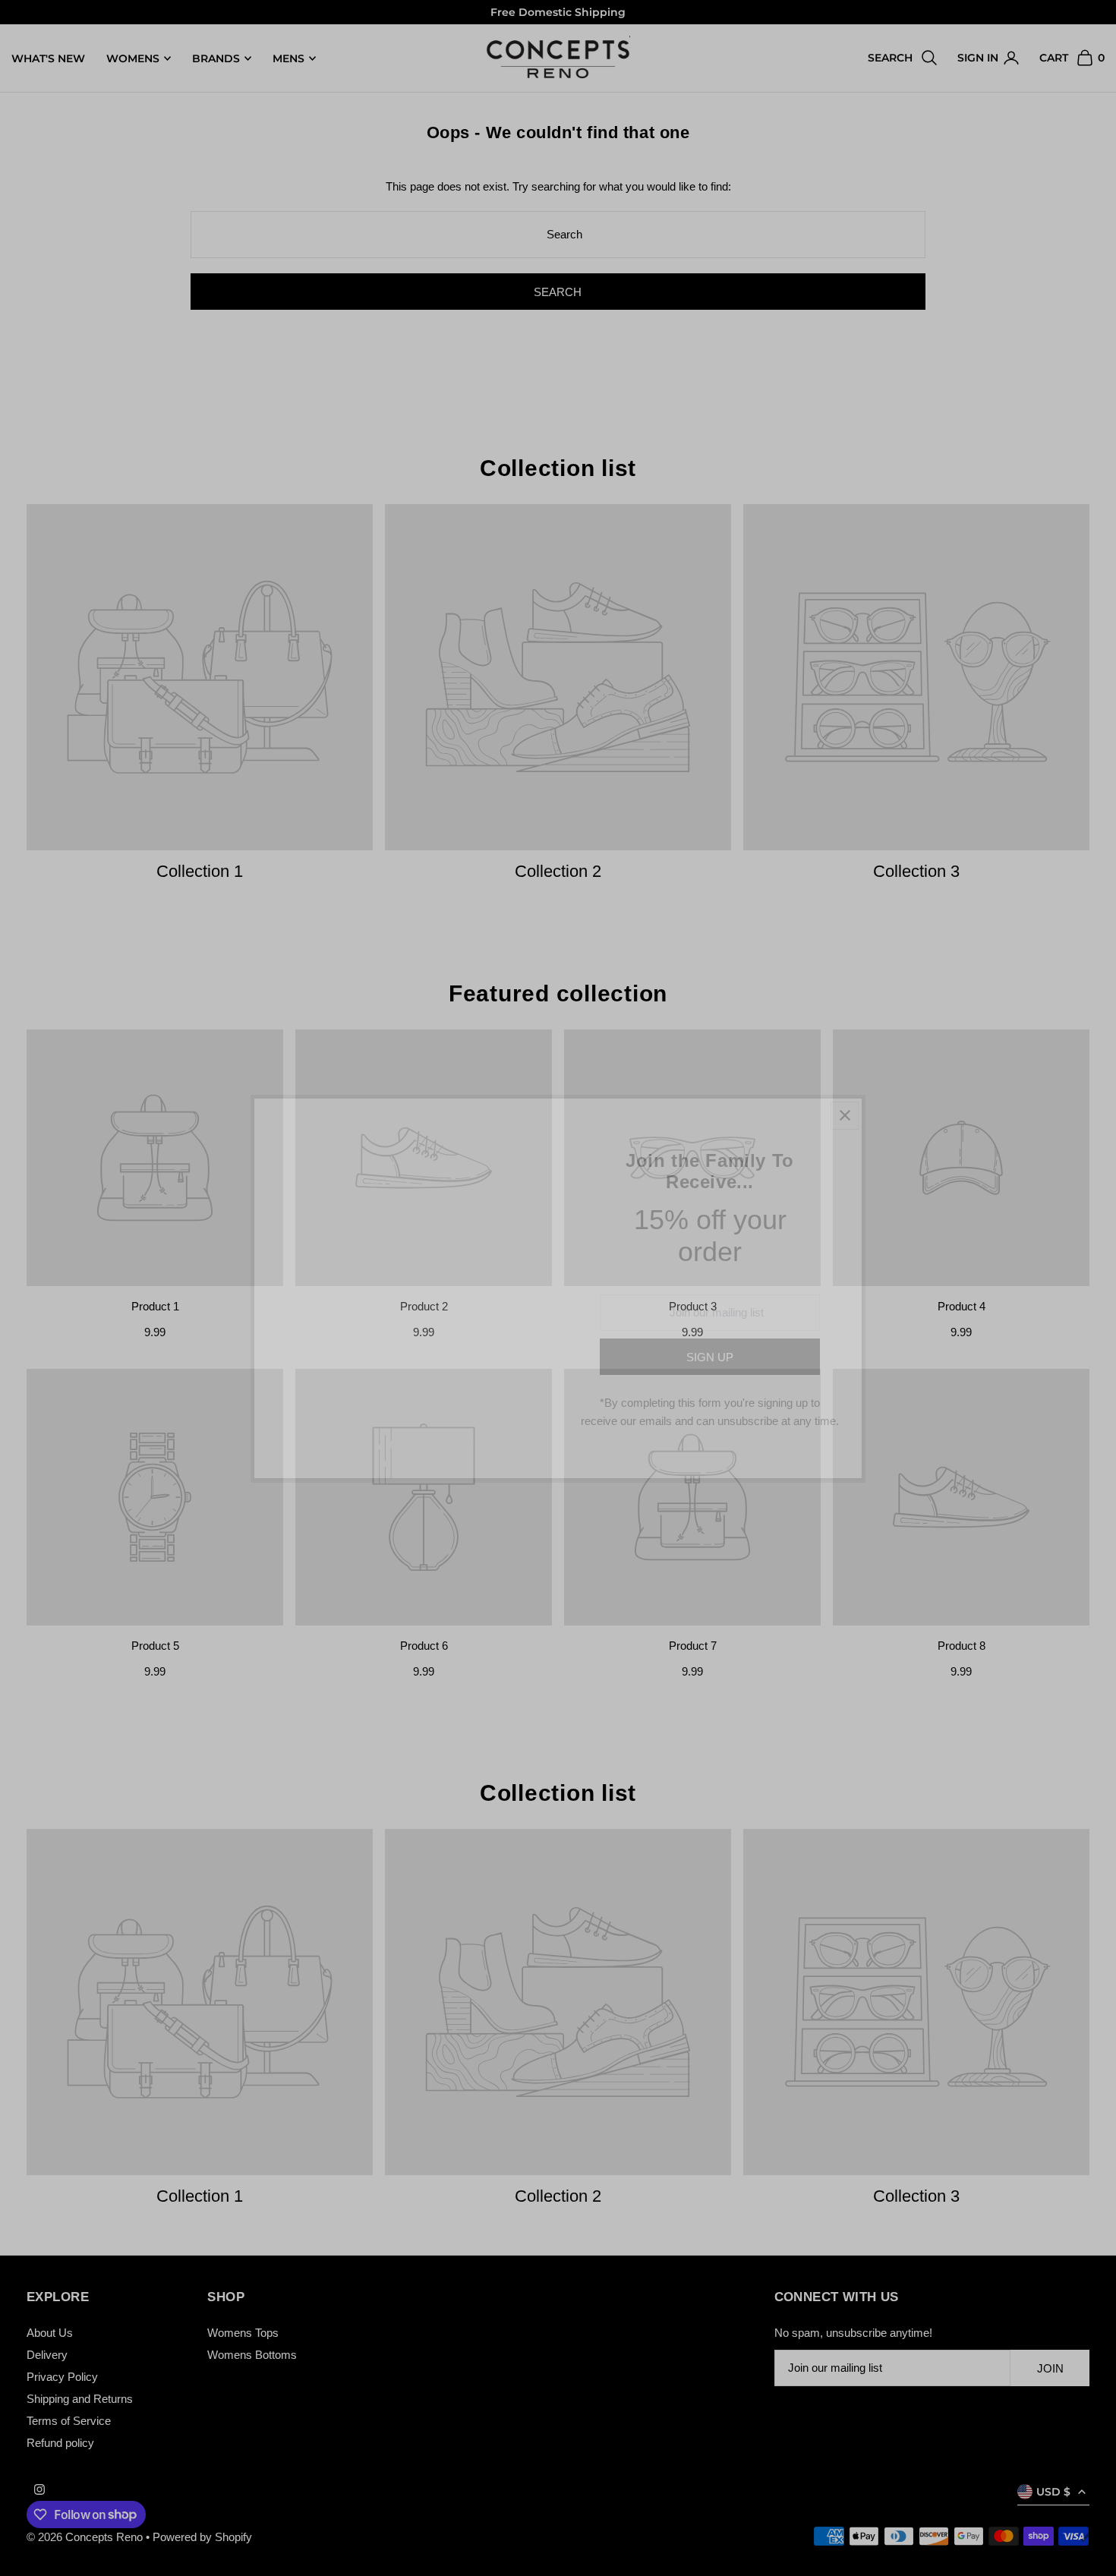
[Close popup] (845, 1116)
